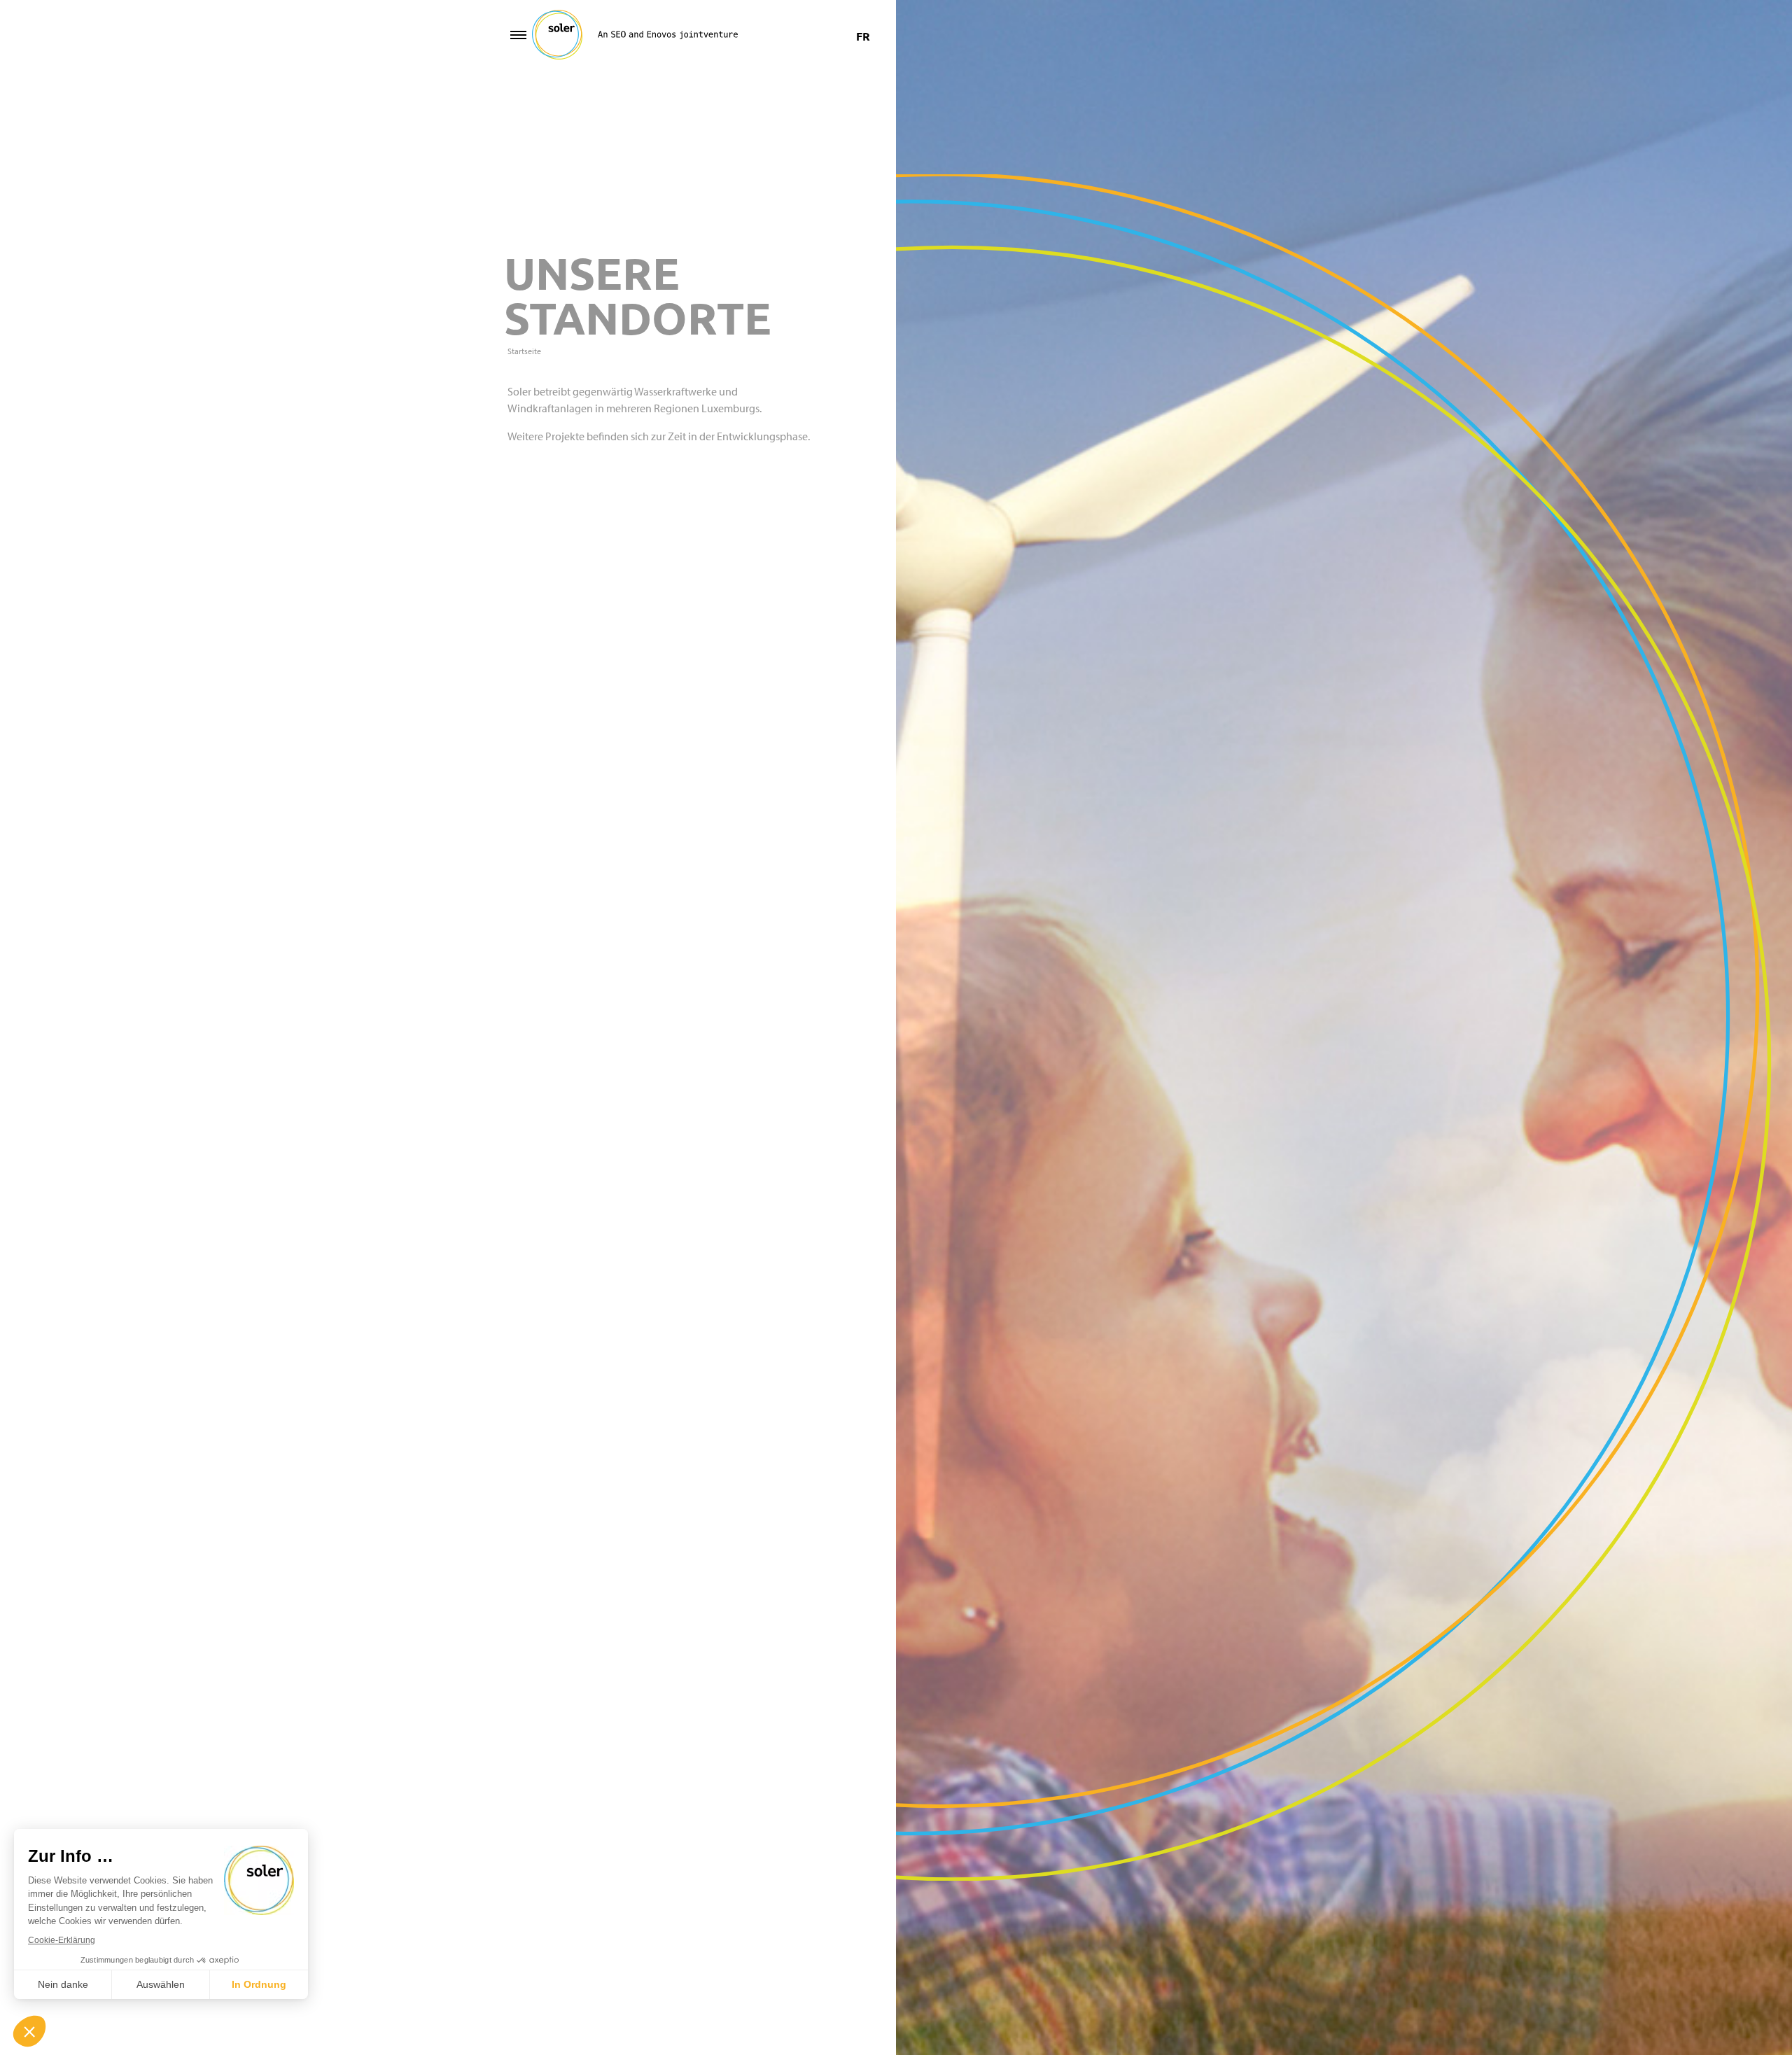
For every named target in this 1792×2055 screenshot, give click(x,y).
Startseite (524, 351)
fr (863, 36)
